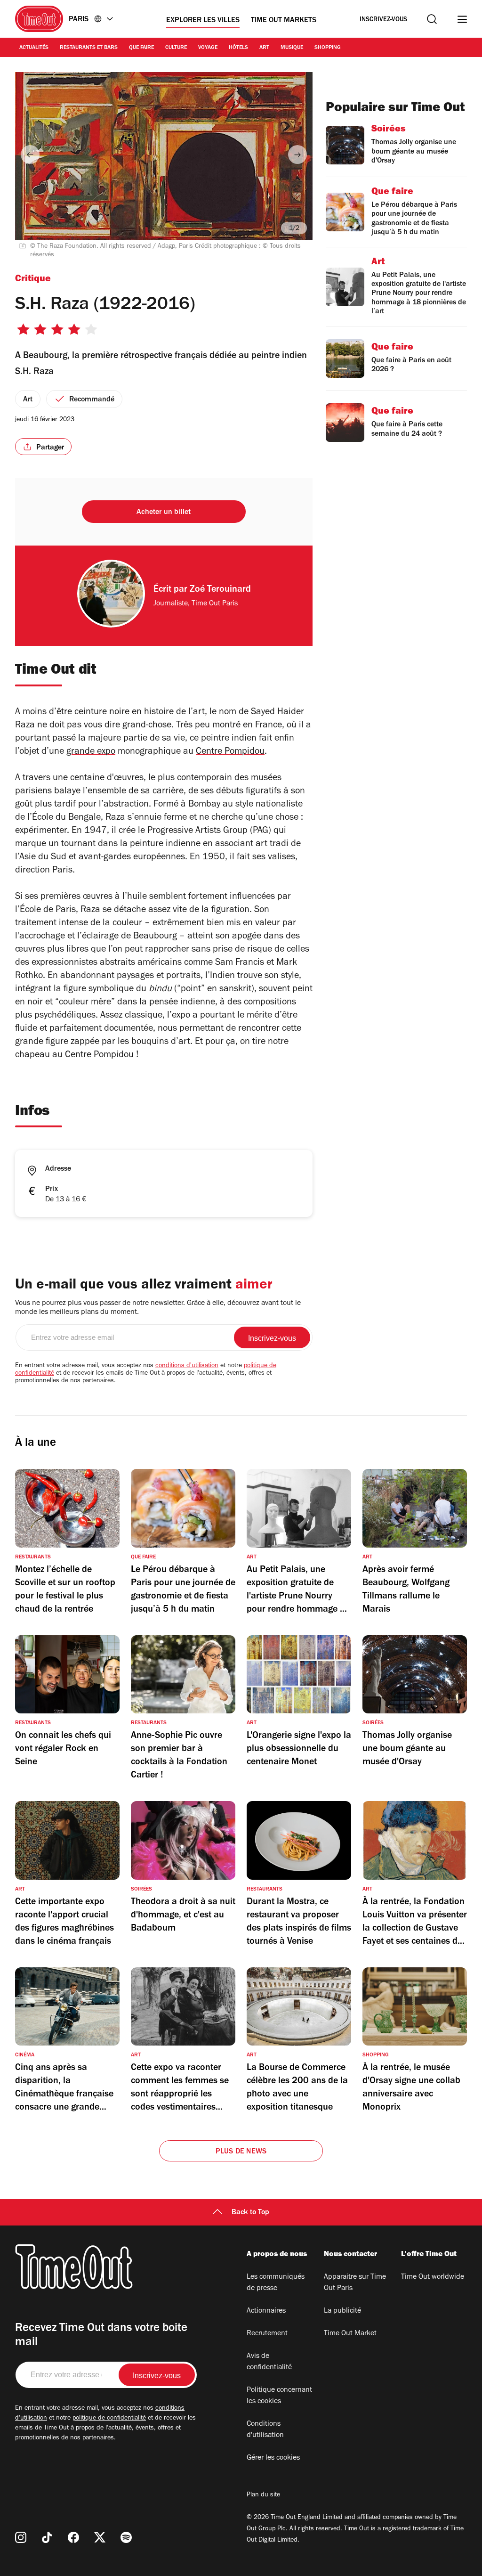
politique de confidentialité (109, 2419)
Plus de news (241, 2152)
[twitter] (100, 2537)
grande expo (91, 752)
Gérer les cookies (273, 2458)
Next (297, 155)
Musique (292, 48)
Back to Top (250, 2213)
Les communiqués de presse (276, 2283)
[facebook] (73, 2537)
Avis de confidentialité (269, 2362)
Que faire (141, 48)
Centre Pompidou (230, 752)
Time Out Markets (284, 21)
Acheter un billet (164, 513)
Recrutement (267, 2334)
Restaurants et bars (89, 48)
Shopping (328, 48)
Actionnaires (266, 2311)
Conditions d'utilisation (265, 2430)
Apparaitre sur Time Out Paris (355, 2283)
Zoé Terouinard (220, 590)
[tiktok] (47, 2537)
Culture (176, 48)
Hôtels (238, 48)
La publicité (342, 2311)
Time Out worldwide (433, 2277)
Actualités (34, 48)
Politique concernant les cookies (279, 2396)
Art (264, 48)
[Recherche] (432, 19)
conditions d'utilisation (187, 1366)
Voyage (208, 48)
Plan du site (263, 2495)
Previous (30, 155)
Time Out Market (350, 2334)
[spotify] (126, 2537)
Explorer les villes (203, 21)
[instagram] (21, 2537)
